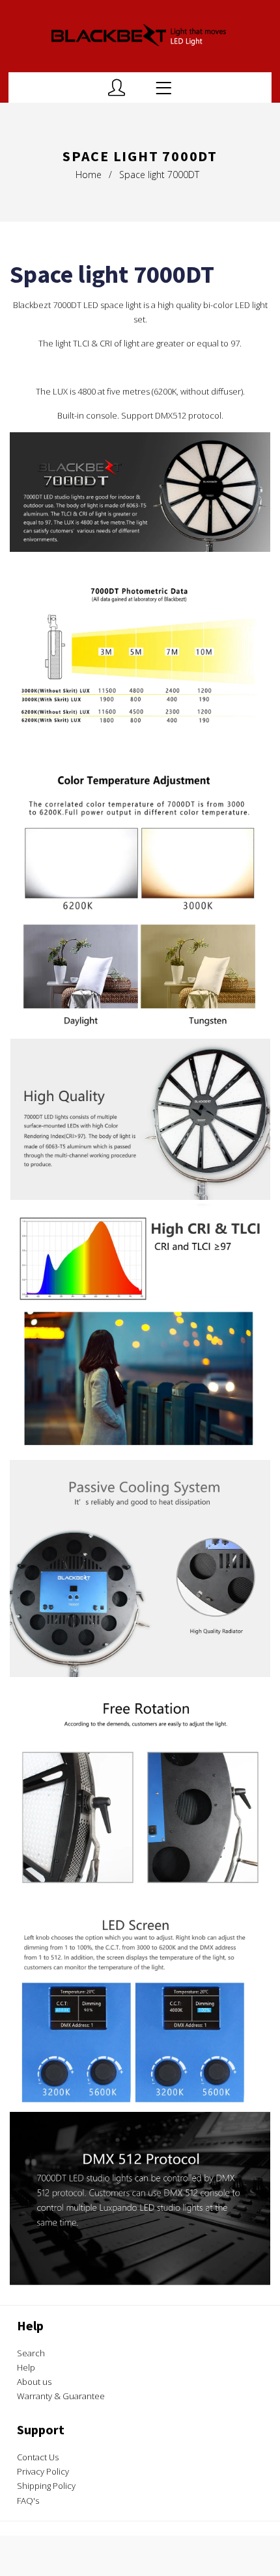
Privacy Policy (43, 2471)
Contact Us (38, 2457)
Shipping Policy (46, 2486)
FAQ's (28, 2501)
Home (89, 175)
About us (34, 2382)
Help (26, 2367)
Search (31, 2353)
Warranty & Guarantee (61, 2396)
